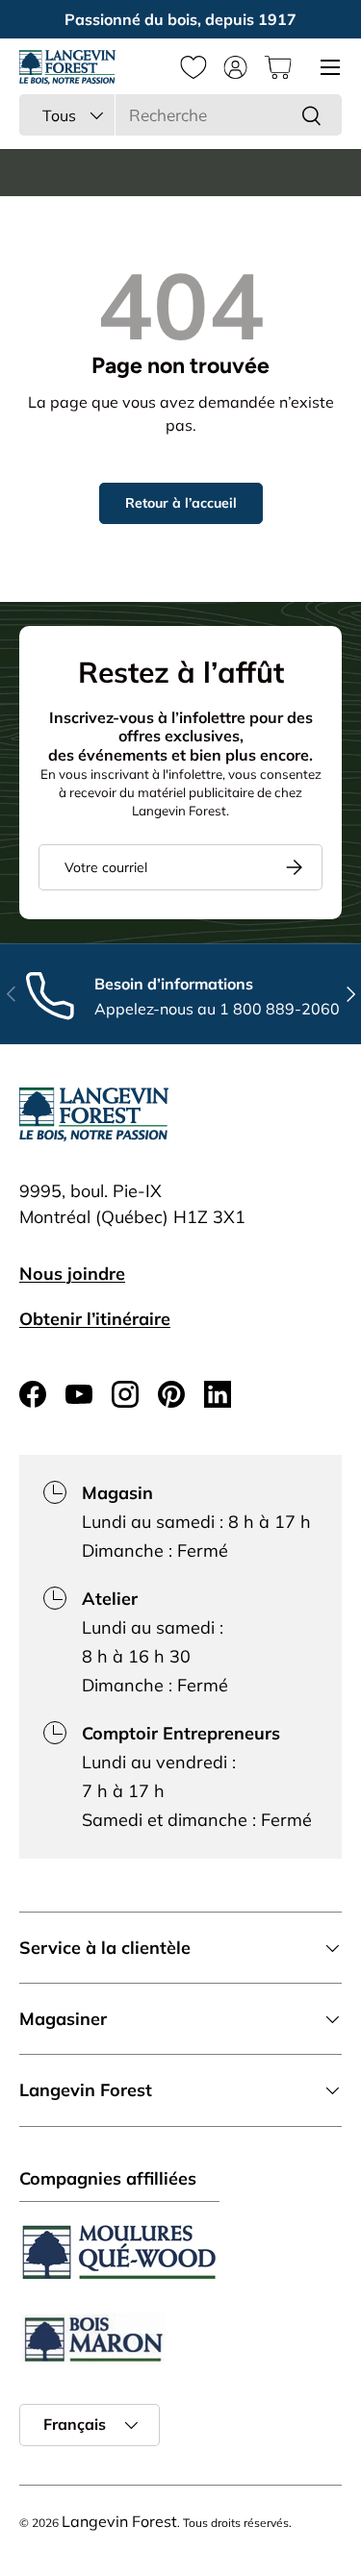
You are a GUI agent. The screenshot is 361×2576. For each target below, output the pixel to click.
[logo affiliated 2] (92, 2339)
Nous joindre (72, 1274)
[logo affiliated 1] (119, 2252)
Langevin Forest (119, 2521)
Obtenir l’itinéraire (95, 1319)
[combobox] (180, 115)
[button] (278, 67)
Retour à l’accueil (181, 503)
